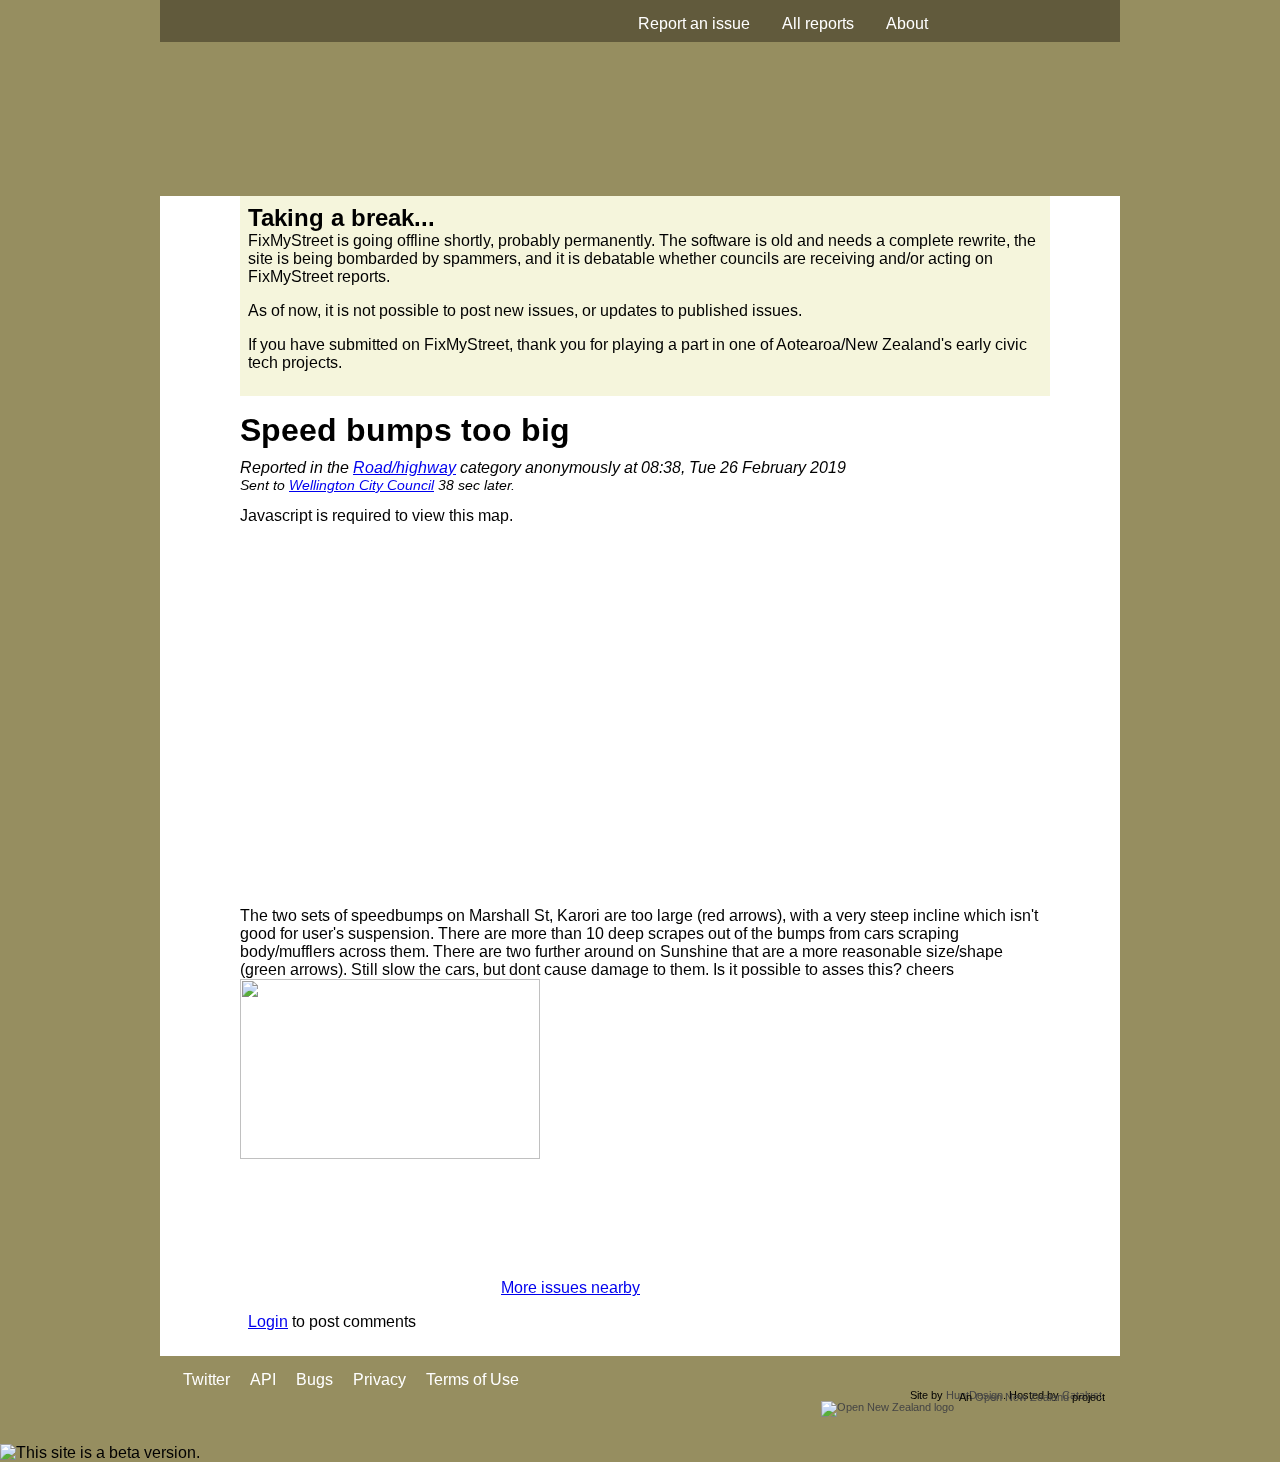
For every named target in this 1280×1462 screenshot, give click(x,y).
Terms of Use (472, 1379)
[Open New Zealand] (887, 1407)
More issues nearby (570, 1287)
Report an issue (694, 23)
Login (268, 1321)
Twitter (206, 1379)
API (263, 1379)
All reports (818, 23)
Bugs (314, 1379)
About (907, 23)
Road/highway (404, 467)
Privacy (379, 1379)
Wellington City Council (361, 485)
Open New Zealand (1022, 1397)
